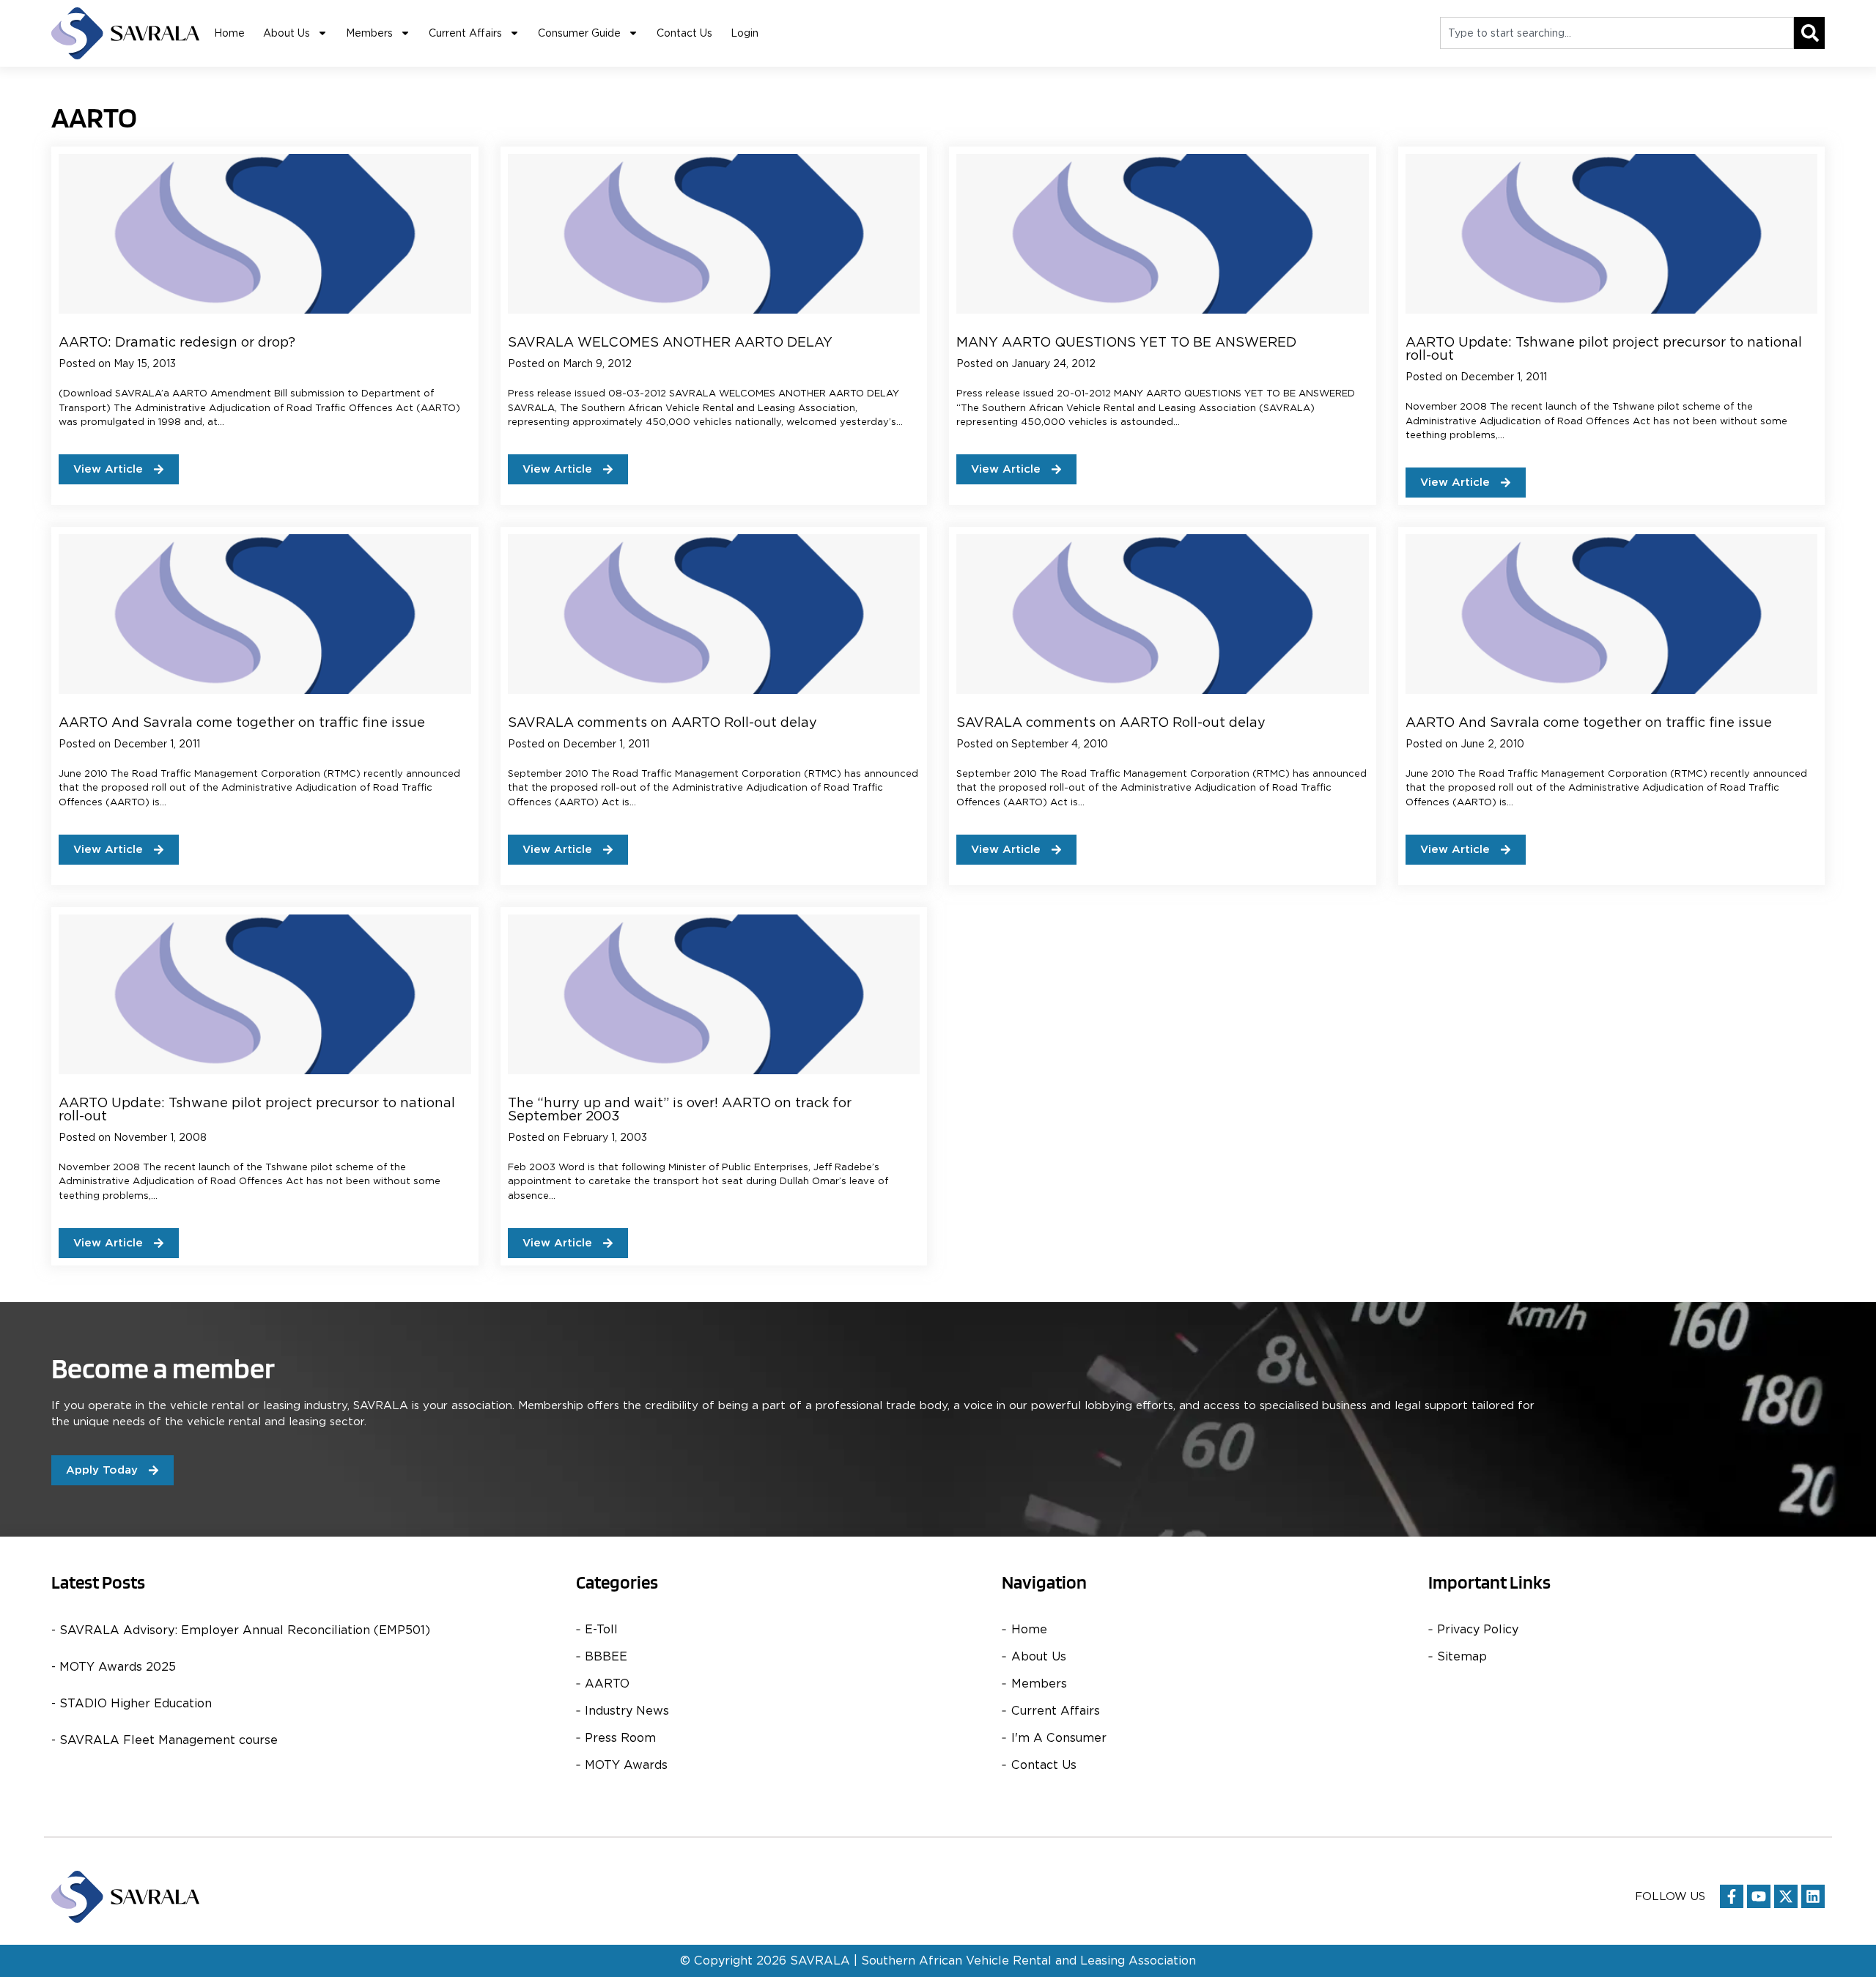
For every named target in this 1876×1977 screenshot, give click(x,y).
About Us (287, 33)
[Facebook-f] (1732, 1896)
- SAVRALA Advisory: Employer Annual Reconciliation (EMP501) (241, 1630)
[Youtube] (1759, 1896)
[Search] (1809, 33)
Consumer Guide (579, 33)
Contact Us (684, 33)
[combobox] (1617, 33)
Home (229, 33)
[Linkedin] (1813, 1896)
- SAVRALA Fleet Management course (165, 1740)
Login (745, 33)
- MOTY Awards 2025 (114, 1667)
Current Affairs (465, 33)
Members (369, 33)
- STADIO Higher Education (132, 1703)
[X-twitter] (1786, 1896)
